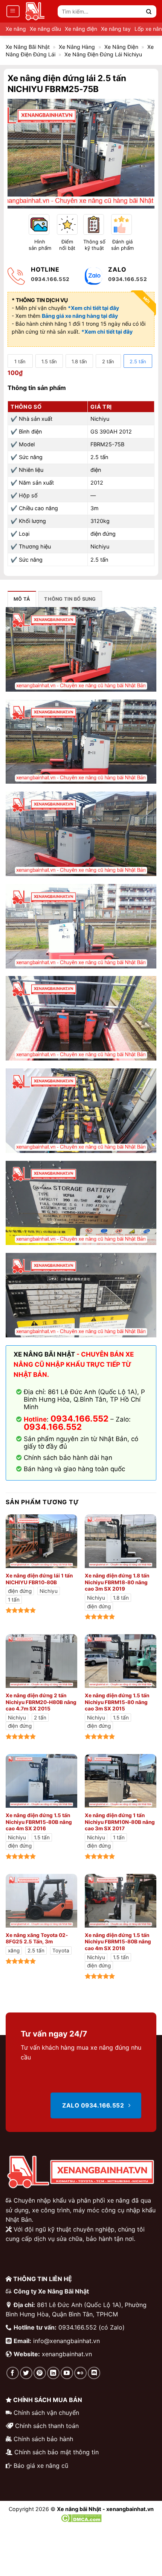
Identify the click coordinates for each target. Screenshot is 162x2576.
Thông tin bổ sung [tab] (70, 599)
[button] (13, 11)
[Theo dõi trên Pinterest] (40, 2373)
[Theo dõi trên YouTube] (67, 2373)
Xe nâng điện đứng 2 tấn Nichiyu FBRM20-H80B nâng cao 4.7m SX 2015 (41, 1702)
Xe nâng (16, 29)
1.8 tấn (79, 361)
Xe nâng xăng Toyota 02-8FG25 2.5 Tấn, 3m (37, 1938)
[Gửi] (149, 11)
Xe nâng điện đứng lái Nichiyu (103, 54)
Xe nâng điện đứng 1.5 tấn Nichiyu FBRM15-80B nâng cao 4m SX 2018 (118, 1942)
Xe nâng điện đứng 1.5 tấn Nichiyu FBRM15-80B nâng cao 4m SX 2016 (39, 1822)
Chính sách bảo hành (43, 2439)
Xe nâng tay (116, 29)
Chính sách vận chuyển (46, 2413)
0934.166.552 (53, 1427)
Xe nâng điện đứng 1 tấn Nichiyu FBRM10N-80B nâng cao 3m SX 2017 (120, 1822)
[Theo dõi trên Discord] (94, 2373)
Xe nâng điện (81, 29)
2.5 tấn (138, 361)
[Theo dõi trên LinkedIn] (53, 2373)
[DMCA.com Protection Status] (81, 2518)
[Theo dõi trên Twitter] (26, 2373)
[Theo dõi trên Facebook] (13, 2373)
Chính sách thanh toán (47, 2426)
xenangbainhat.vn (67, 2354)
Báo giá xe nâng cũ (41, 2466)
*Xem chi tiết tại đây (107, 332)
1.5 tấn (49, 361)
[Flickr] (80, 2373)
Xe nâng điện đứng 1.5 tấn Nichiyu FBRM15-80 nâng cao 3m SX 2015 (117, 1702)
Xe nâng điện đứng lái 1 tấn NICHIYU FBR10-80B (39, 1579)
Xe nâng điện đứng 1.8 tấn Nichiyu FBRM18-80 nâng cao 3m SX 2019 (117, 1582)
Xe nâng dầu (45, 29)
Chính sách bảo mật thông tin (57, 2452)
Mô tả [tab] (22, 599)
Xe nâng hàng (77, 47)
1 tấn (20, 361)
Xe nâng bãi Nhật (28, 47)
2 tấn (108, 361)
